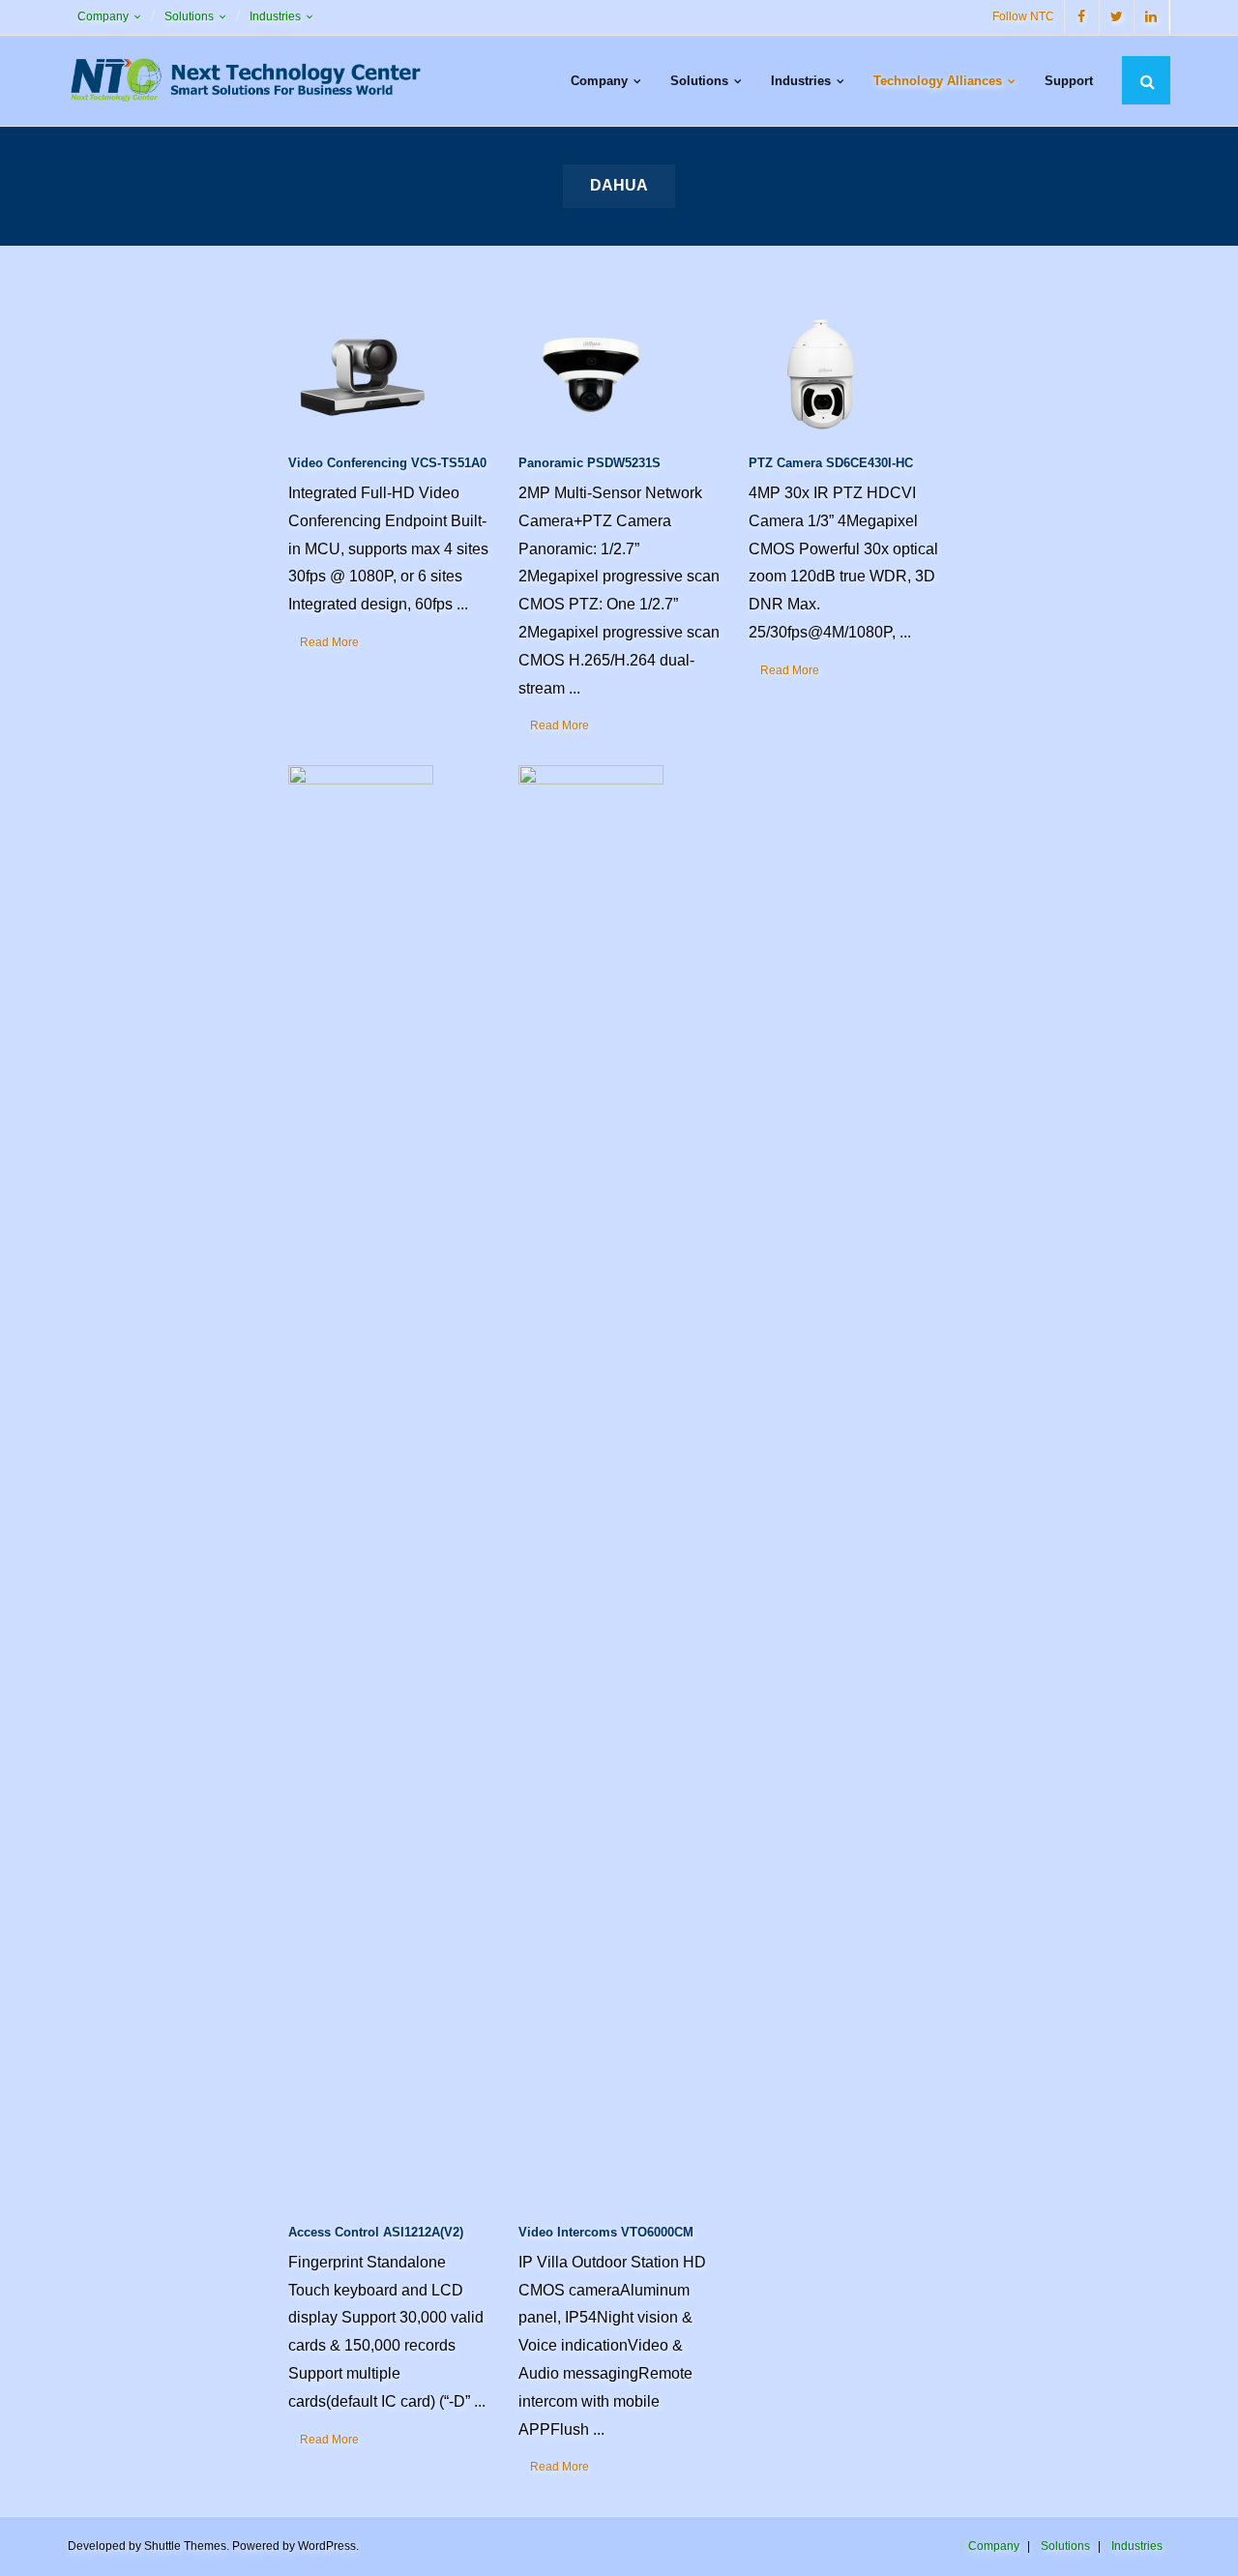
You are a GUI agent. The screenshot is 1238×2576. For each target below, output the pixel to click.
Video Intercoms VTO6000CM (606, 2232)
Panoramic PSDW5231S (590, 463)
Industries (275, 16)
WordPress (327, 2546)
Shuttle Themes (185, 2546)
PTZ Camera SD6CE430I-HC (831, 463)
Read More (329, 642)
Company (103, 16)
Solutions (189, 16)
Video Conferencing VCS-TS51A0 (387, 463)
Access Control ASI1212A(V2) (376, 2232)
